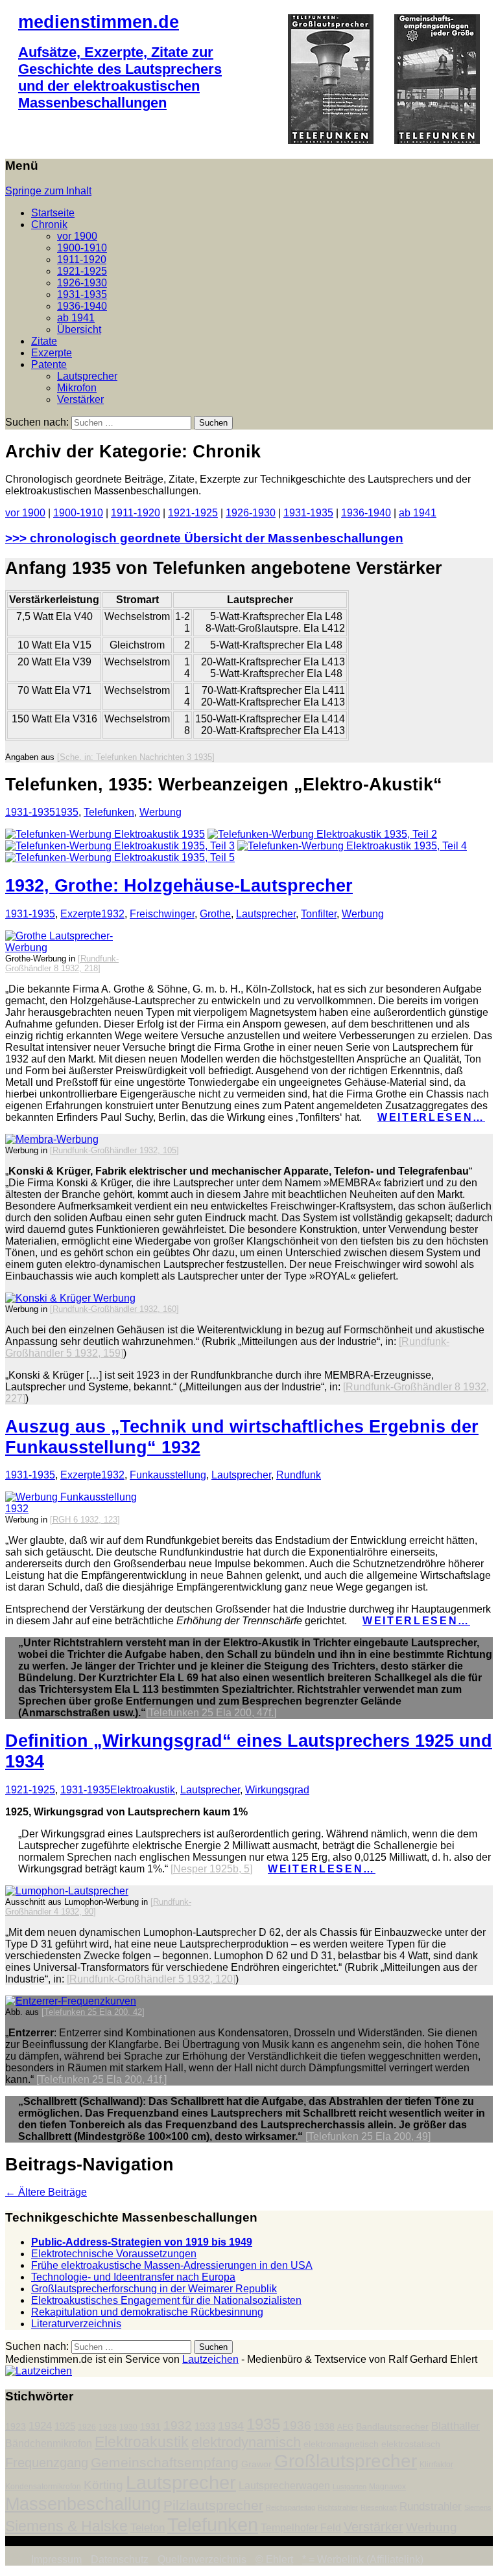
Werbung (160, 812)
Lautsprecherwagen (284, 2486)
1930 (128, 2427)
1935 (67, 812)
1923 (16, 2427)
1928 (108, 2427)
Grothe (215, 914)
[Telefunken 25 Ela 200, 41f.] (101, 2079)
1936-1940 (82, 306)
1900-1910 (82, 248)
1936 (297, 2425)
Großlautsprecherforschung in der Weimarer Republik (154, 2289)
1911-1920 (82, 259)
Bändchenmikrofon (49, 2444)
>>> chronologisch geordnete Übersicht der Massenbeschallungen (204, 538)
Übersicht (79, 329)
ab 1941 (76, 318)
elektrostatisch (411, 2444)
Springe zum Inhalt (48, 191)
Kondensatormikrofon (43, 2487)
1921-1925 (82, 271)
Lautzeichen (210, 2359)
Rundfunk (299, 1475)
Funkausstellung (168, 1475)
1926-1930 (82, 283)
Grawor (256, 2464)
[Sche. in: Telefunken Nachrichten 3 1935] (136, 757)
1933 (205, 2426)
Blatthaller (456, 2426)
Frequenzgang (47, 2463)
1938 (324, 2427)
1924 (40, 2426)
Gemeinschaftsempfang (165, 2463)
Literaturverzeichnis (76, 2324)
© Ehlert (274, 2559)
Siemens (478, 2507)
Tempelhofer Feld (301, 2528)
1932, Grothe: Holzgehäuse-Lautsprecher (179, 885)
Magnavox (387, 2487)
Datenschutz (120, 2559)
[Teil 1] (105, 834)
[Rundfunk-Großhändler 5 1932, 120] (151, 1979)
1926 (87, 2427)
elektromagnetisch (341, 2444)
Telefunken (109, 812)
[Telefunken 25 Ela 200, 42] (93, 2012)
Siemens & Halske (66, 2526)
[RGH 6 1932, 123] (85, 1520)
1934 (231, 2426)
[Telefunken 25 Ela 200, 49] (368, 2136)
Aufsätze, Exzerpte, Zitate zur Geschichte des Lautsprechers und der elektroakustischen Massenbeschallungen (120, 77)
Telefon (148, 2527)
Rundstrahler (431, 2506)
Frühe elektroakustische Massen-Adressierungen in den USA (172, 2265)
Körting (103, 2485)
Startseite (53, 213)
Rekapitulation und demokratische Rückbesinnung (147, 2312)
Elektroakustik (143, 1790)
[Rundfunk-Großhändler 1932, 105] (114, 1150)
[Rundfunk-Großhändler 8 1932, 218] (62, 963)
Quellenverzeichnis (202, 2559)
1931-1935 (82, 294)
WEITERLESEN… (431, 1117)
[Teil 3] (120, 846)
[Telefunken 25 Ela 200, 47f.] (211, 1713)
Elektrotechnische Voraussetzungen (114, 2254)
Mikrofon (77, 388)
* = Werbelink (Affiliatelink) (363, 2559)
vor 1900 (77, 236)
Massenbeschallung (83, 2504)
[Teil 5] (120, 857)
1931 (150, 2427)
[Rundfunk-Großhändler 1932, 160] (114, 1309)
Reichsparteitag (290, 2507)
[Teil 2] (322, 834)
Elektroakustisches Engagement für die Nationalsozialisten (166, 2300)
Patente (49, 364)
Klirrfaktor (436, 2465)
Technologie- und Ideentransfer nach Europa (133, 2277)
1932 (113, 914)
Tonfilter (319, 914)
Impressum (56, 2559)
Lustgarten (350, 2487)
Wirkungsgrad (277, 1790)
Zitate (44, 341)
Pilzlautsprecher (213, 2505)
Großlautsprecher (346, 2461)
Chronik (49, 224)
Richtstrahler (338, 2507)
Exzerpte (52, 353)
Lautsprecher (87, 376)
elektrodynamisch (246, 2442)
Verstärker (80, 399)
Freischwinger (162, 914)
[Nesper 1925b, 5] (211, 1869)
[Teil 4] (352, 846)
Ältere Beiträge (46, 2192)
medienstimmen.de (99, 22)
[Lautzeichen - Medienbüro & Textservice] (39, 2371)
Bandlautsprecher (392, 2427)
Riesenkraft (379, 2507)
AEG (345, 2427)
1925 (65, 2426)
